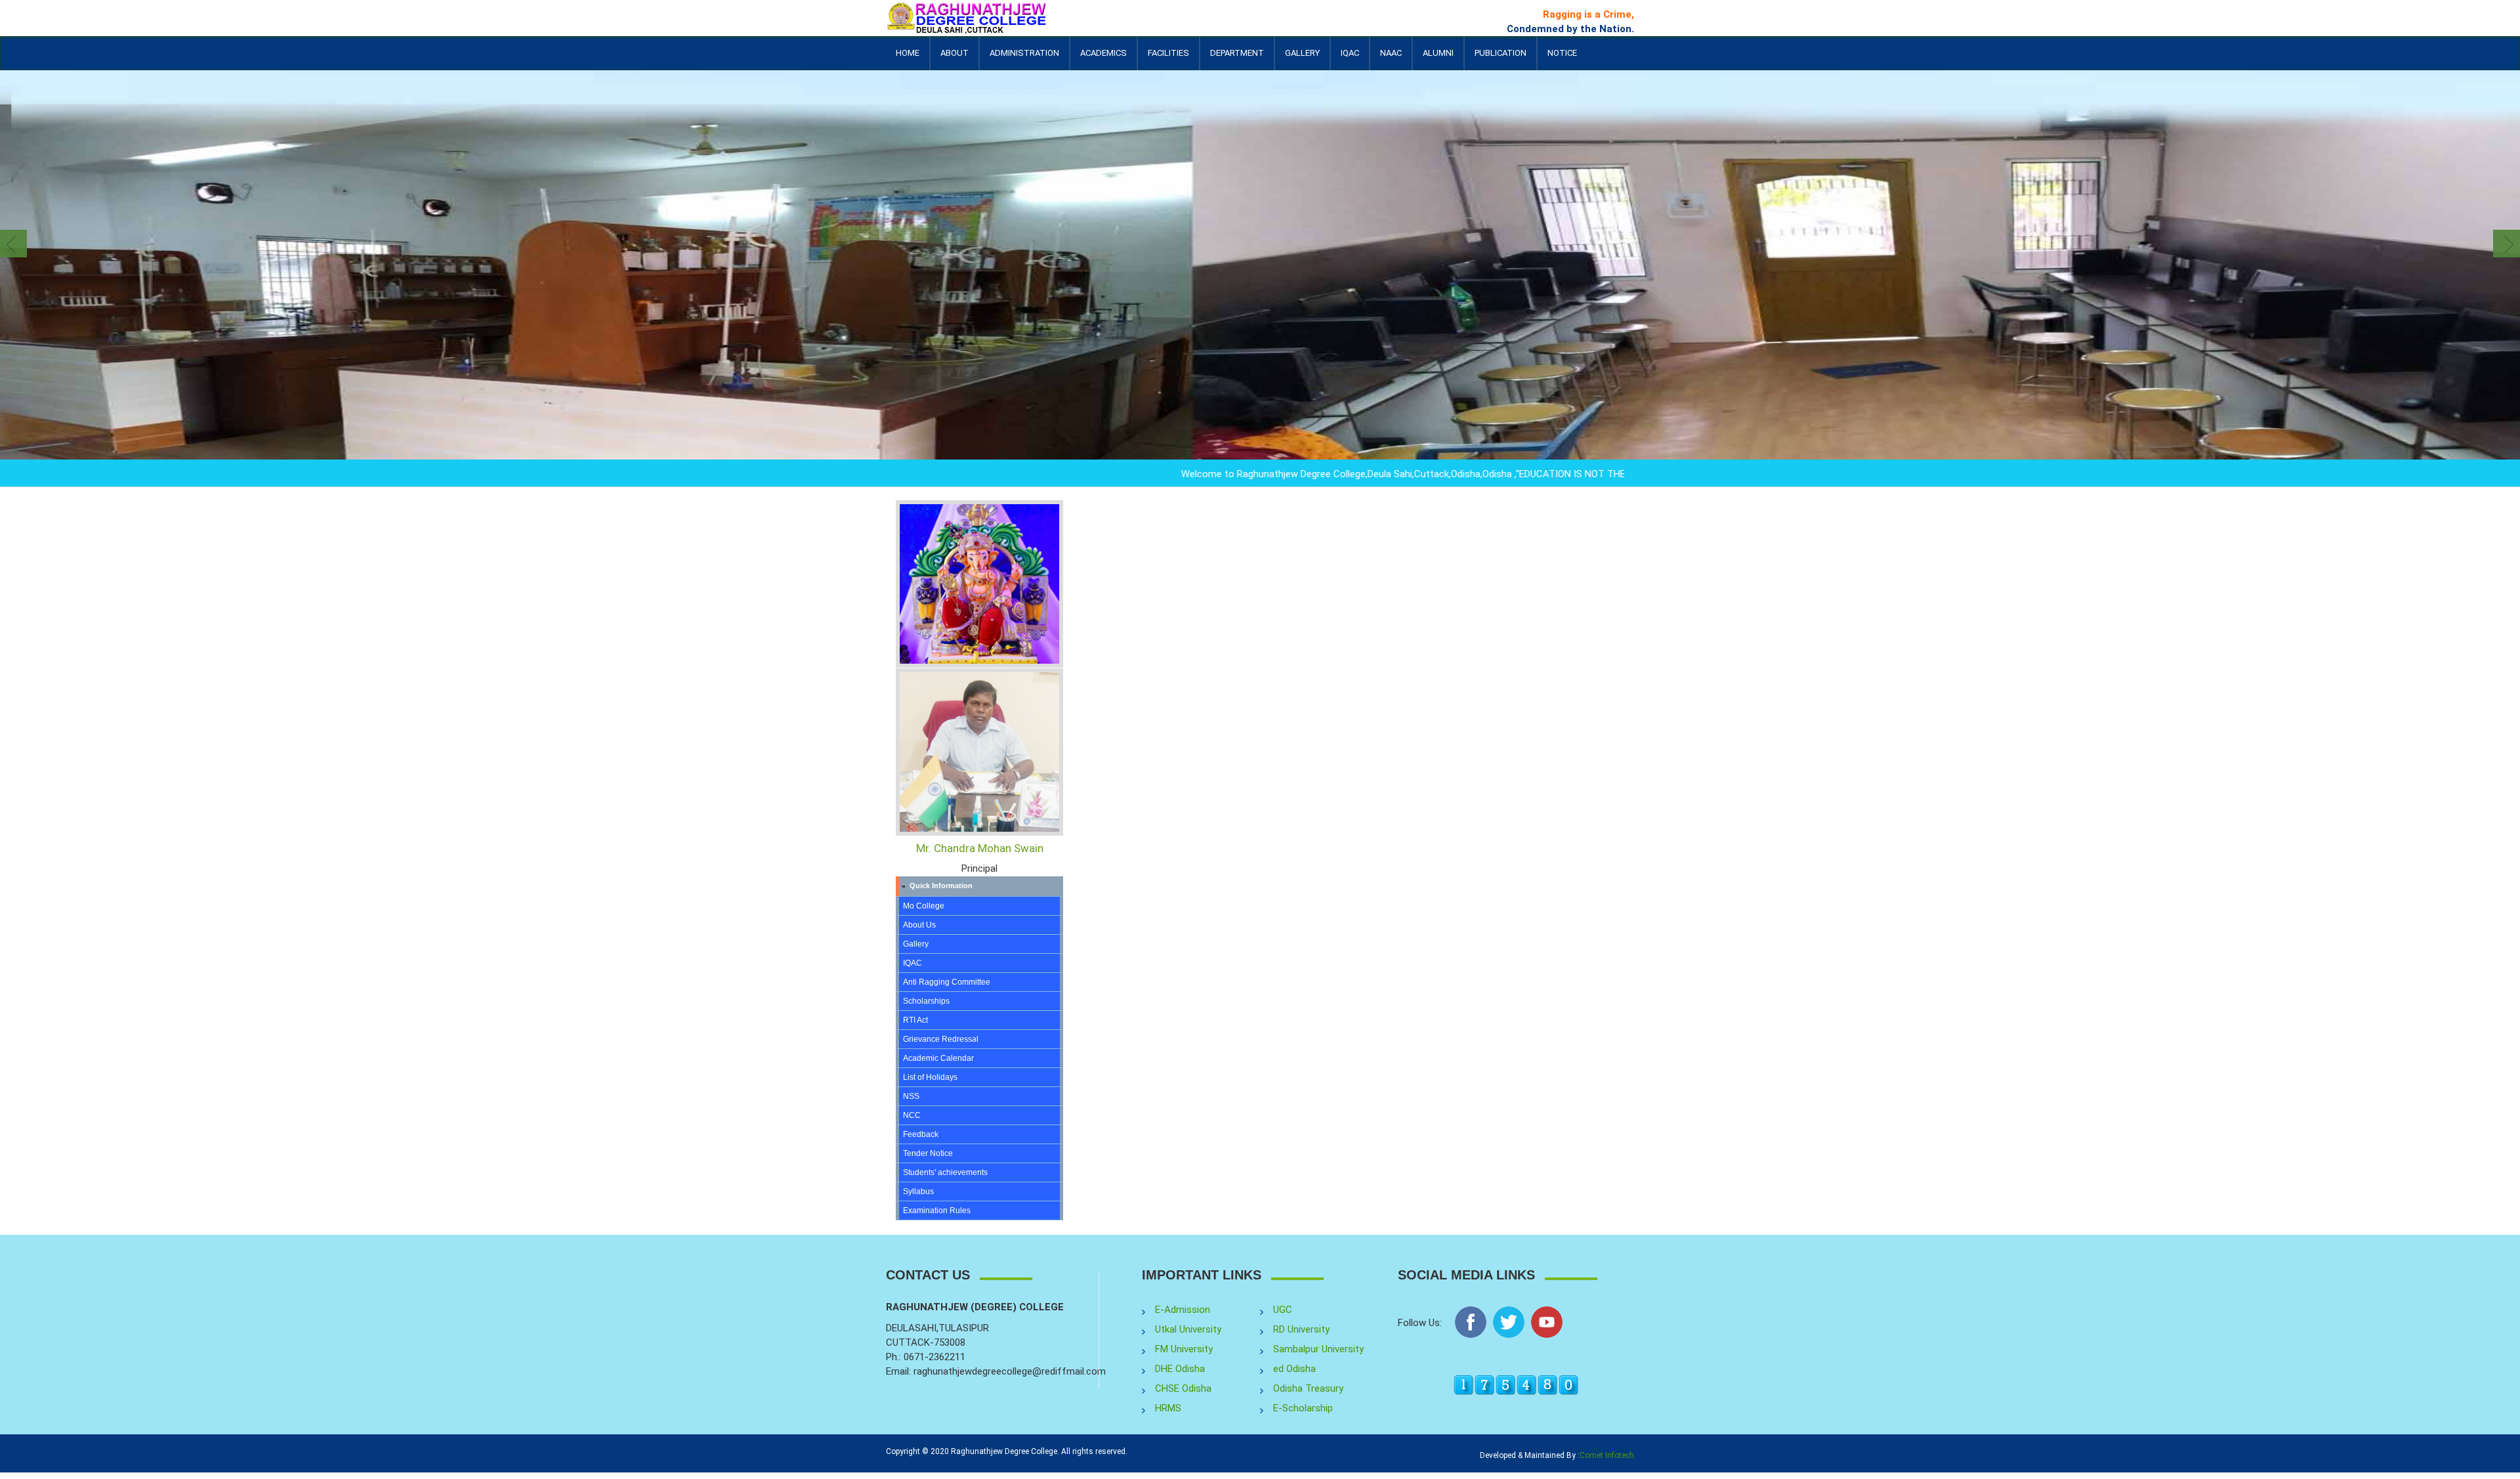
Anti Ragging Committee (947, 982)
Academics (1103, 59)
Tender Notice (928, 1153)
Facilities (1168, 59)
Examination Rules (937, 1211)
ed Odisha (1294, 1369)
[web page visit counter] (1516, 1384)
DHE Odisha (1180, 1369)
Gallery (1302, 53)
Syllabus (918, 1191)
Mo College (924, 906)
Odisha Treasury (1308, 1388)
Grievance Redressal (941, 1039)
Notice (1562, 53)
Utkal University (1188, 1329)
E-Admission (1183, 1310)
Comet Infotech (1607, 1455)
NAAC (1391, 53)
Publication (1501, 59)
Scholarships (926, 1001)
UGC (1283, 1310)
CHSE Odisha (1183, 1388)
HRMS (1168, 1408)
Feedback (921, 1134)
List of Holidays (930, 1077)
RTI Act (915, 1020)
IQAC (1350, 59)
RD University (1301, 1329)
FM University (1184, 1349)
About (955, 59)
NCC (912, 1115)
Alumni (1438, 59)
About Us (919, 925)
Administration (1024, 59)
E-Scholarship (1303, 1408)
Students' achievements (945, 1172)
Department (1237, 53)
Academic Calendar (938, 1058)
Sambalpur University (1318, 1349)
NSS (911, 1096)
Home (908, 53)
